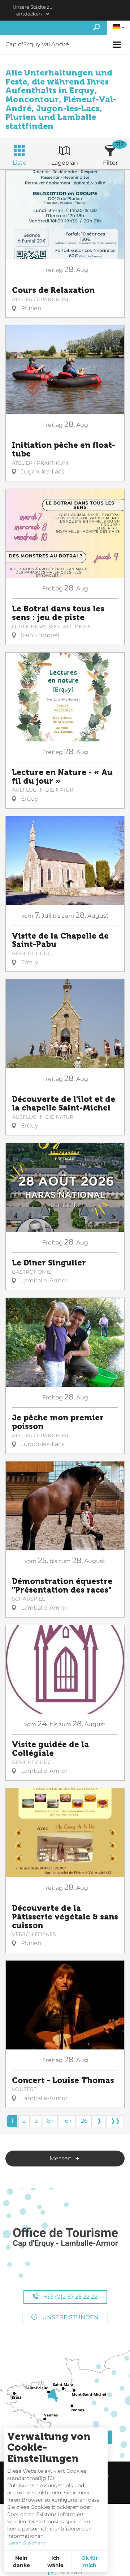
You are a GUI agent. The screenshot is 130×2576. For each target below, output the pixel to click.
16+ (67, 2121)
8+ (50, 2121)
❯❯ (115, 2121)
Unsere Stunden (70, 2317)
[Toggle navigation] (118, 45)
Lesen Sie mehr (27, 2543)
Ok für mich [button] (90, 2562)
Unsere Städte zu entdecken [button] (33, 10)
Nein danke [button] (21, 2562)
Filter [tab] (110, 163)
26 (84, 2121)
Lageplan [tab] (65, 163)
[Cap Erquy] (65, 2238)
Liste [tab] (19, 163)
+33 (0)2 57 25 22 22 (70, 2297)
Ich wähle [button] (55, 2562)
